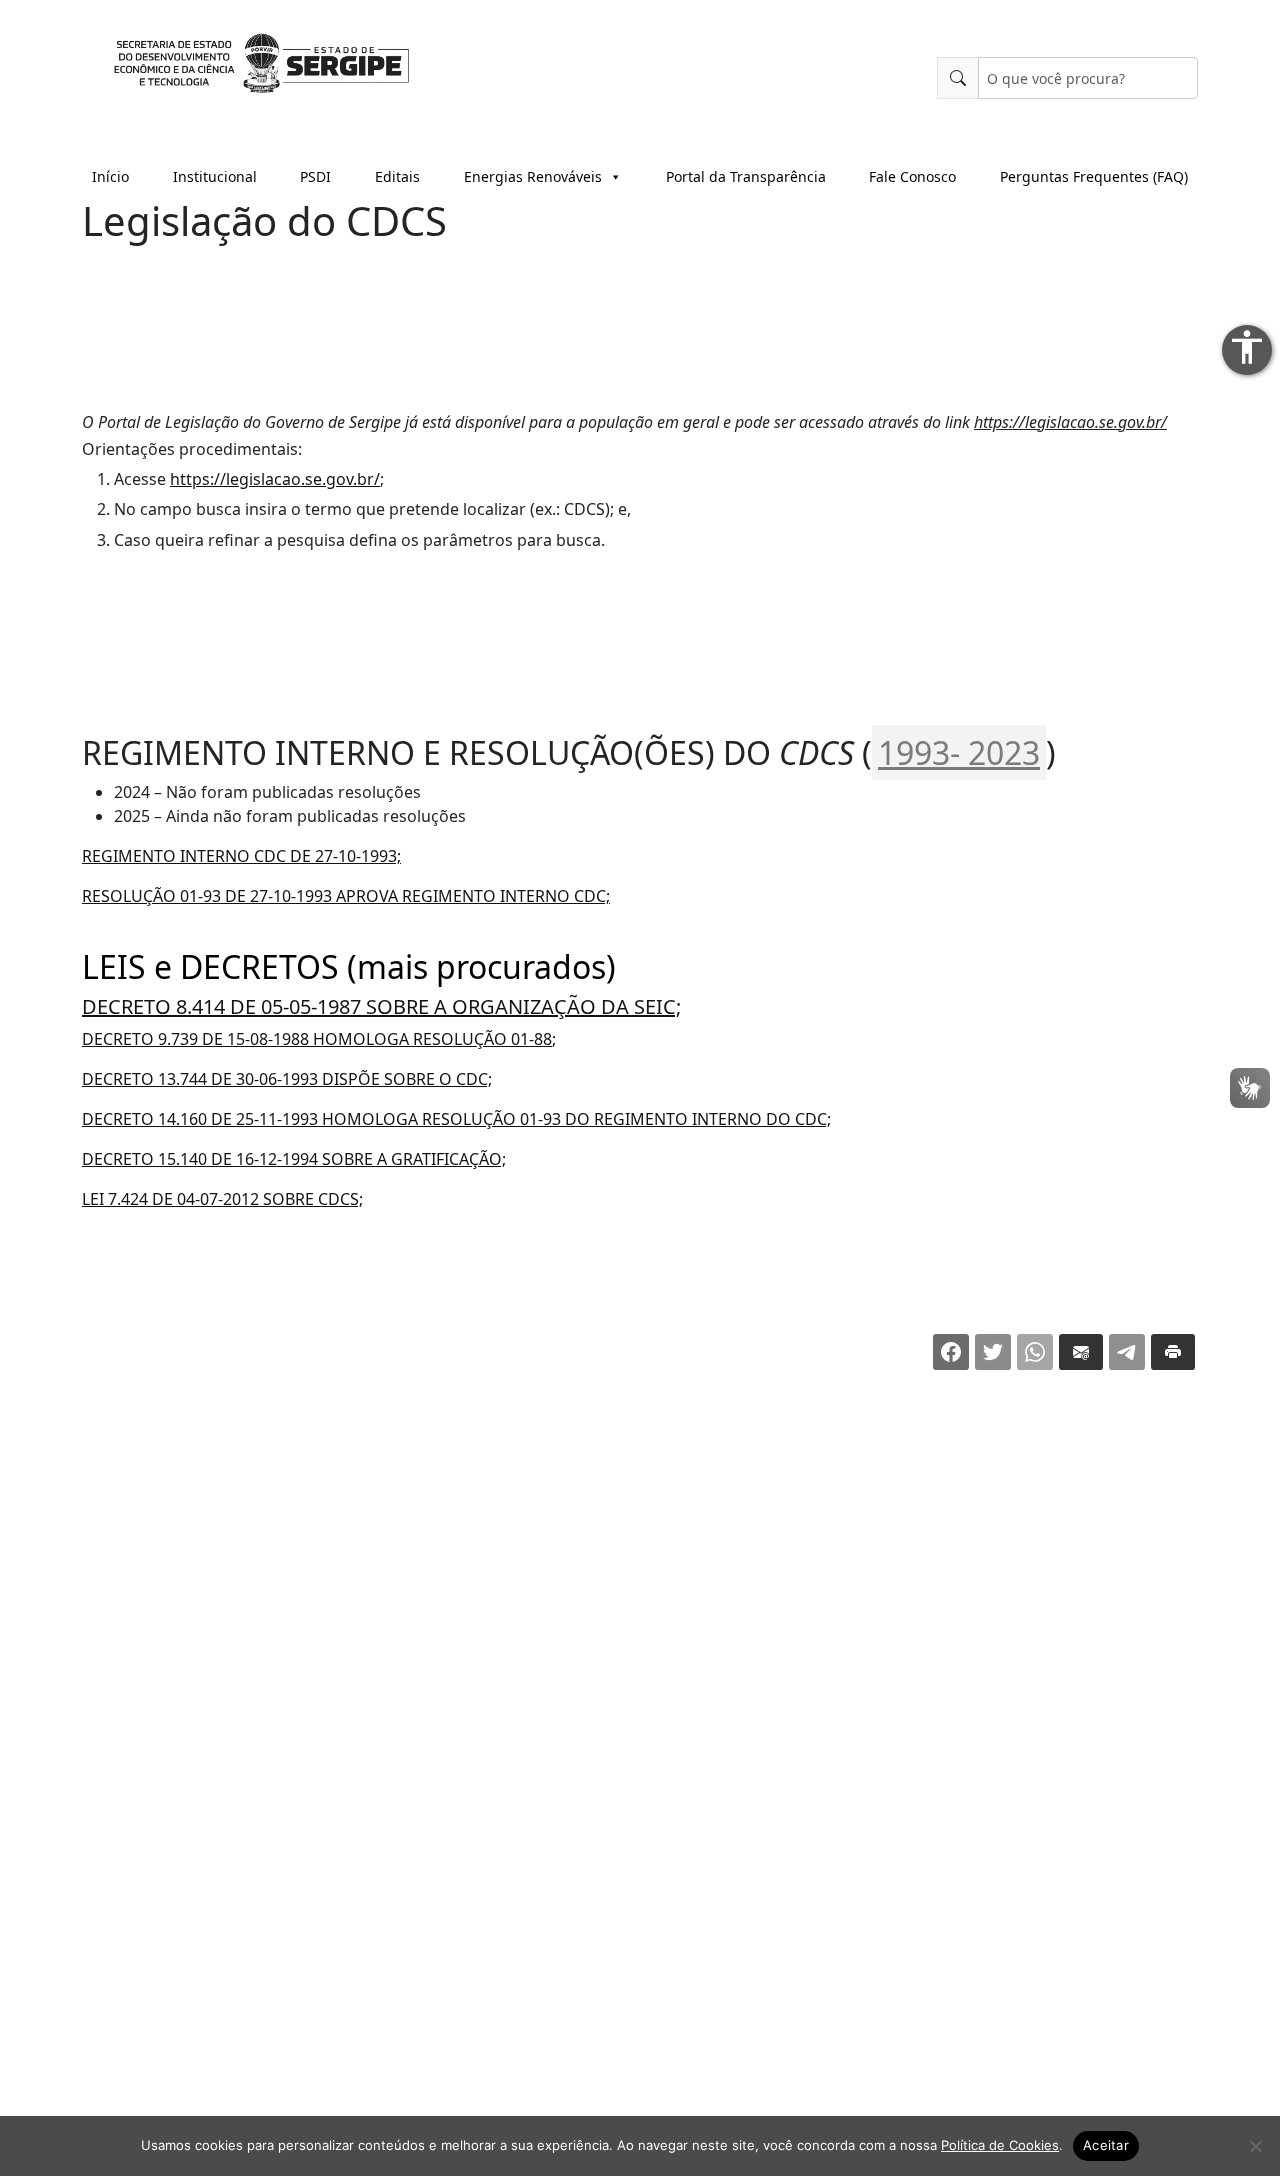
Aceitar (1106, 2145)
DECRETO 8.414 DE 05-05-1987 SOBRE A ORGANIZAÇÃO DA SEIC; (381, 1006)
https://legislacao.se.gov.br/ (1070, 422)
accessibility (1247, 347)
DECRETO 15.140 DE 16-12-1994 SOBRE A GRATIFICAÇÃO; (294, 1159)
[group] (640, 508)
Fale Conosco (912, 176)
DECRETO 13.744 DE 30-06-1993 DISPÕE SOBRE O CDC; (287, 1079)
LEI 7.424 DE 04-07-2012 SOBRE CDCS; (222, 1199)
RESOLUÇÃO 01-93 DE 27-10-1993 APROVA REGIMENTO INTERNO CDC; (346, 896)
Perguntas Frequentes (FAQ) (1094, 176)
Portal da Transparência (746, 176)
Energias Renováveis (533, 176)
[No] (1255, 2146)
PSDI (315, 176)
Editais (397, 176)
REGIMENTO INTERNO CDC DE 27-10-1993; (241, 856)
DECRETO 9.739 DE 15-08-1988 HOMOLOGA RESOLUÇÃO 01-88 (317, 1039)
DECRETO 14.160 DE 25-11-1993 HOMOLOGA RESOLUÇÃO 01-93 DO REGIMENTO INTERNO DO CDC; (456, 1119)
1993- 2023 (959, 752)
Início (110, 176)
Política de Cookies (1000, 2145)
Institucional (215, 176)
